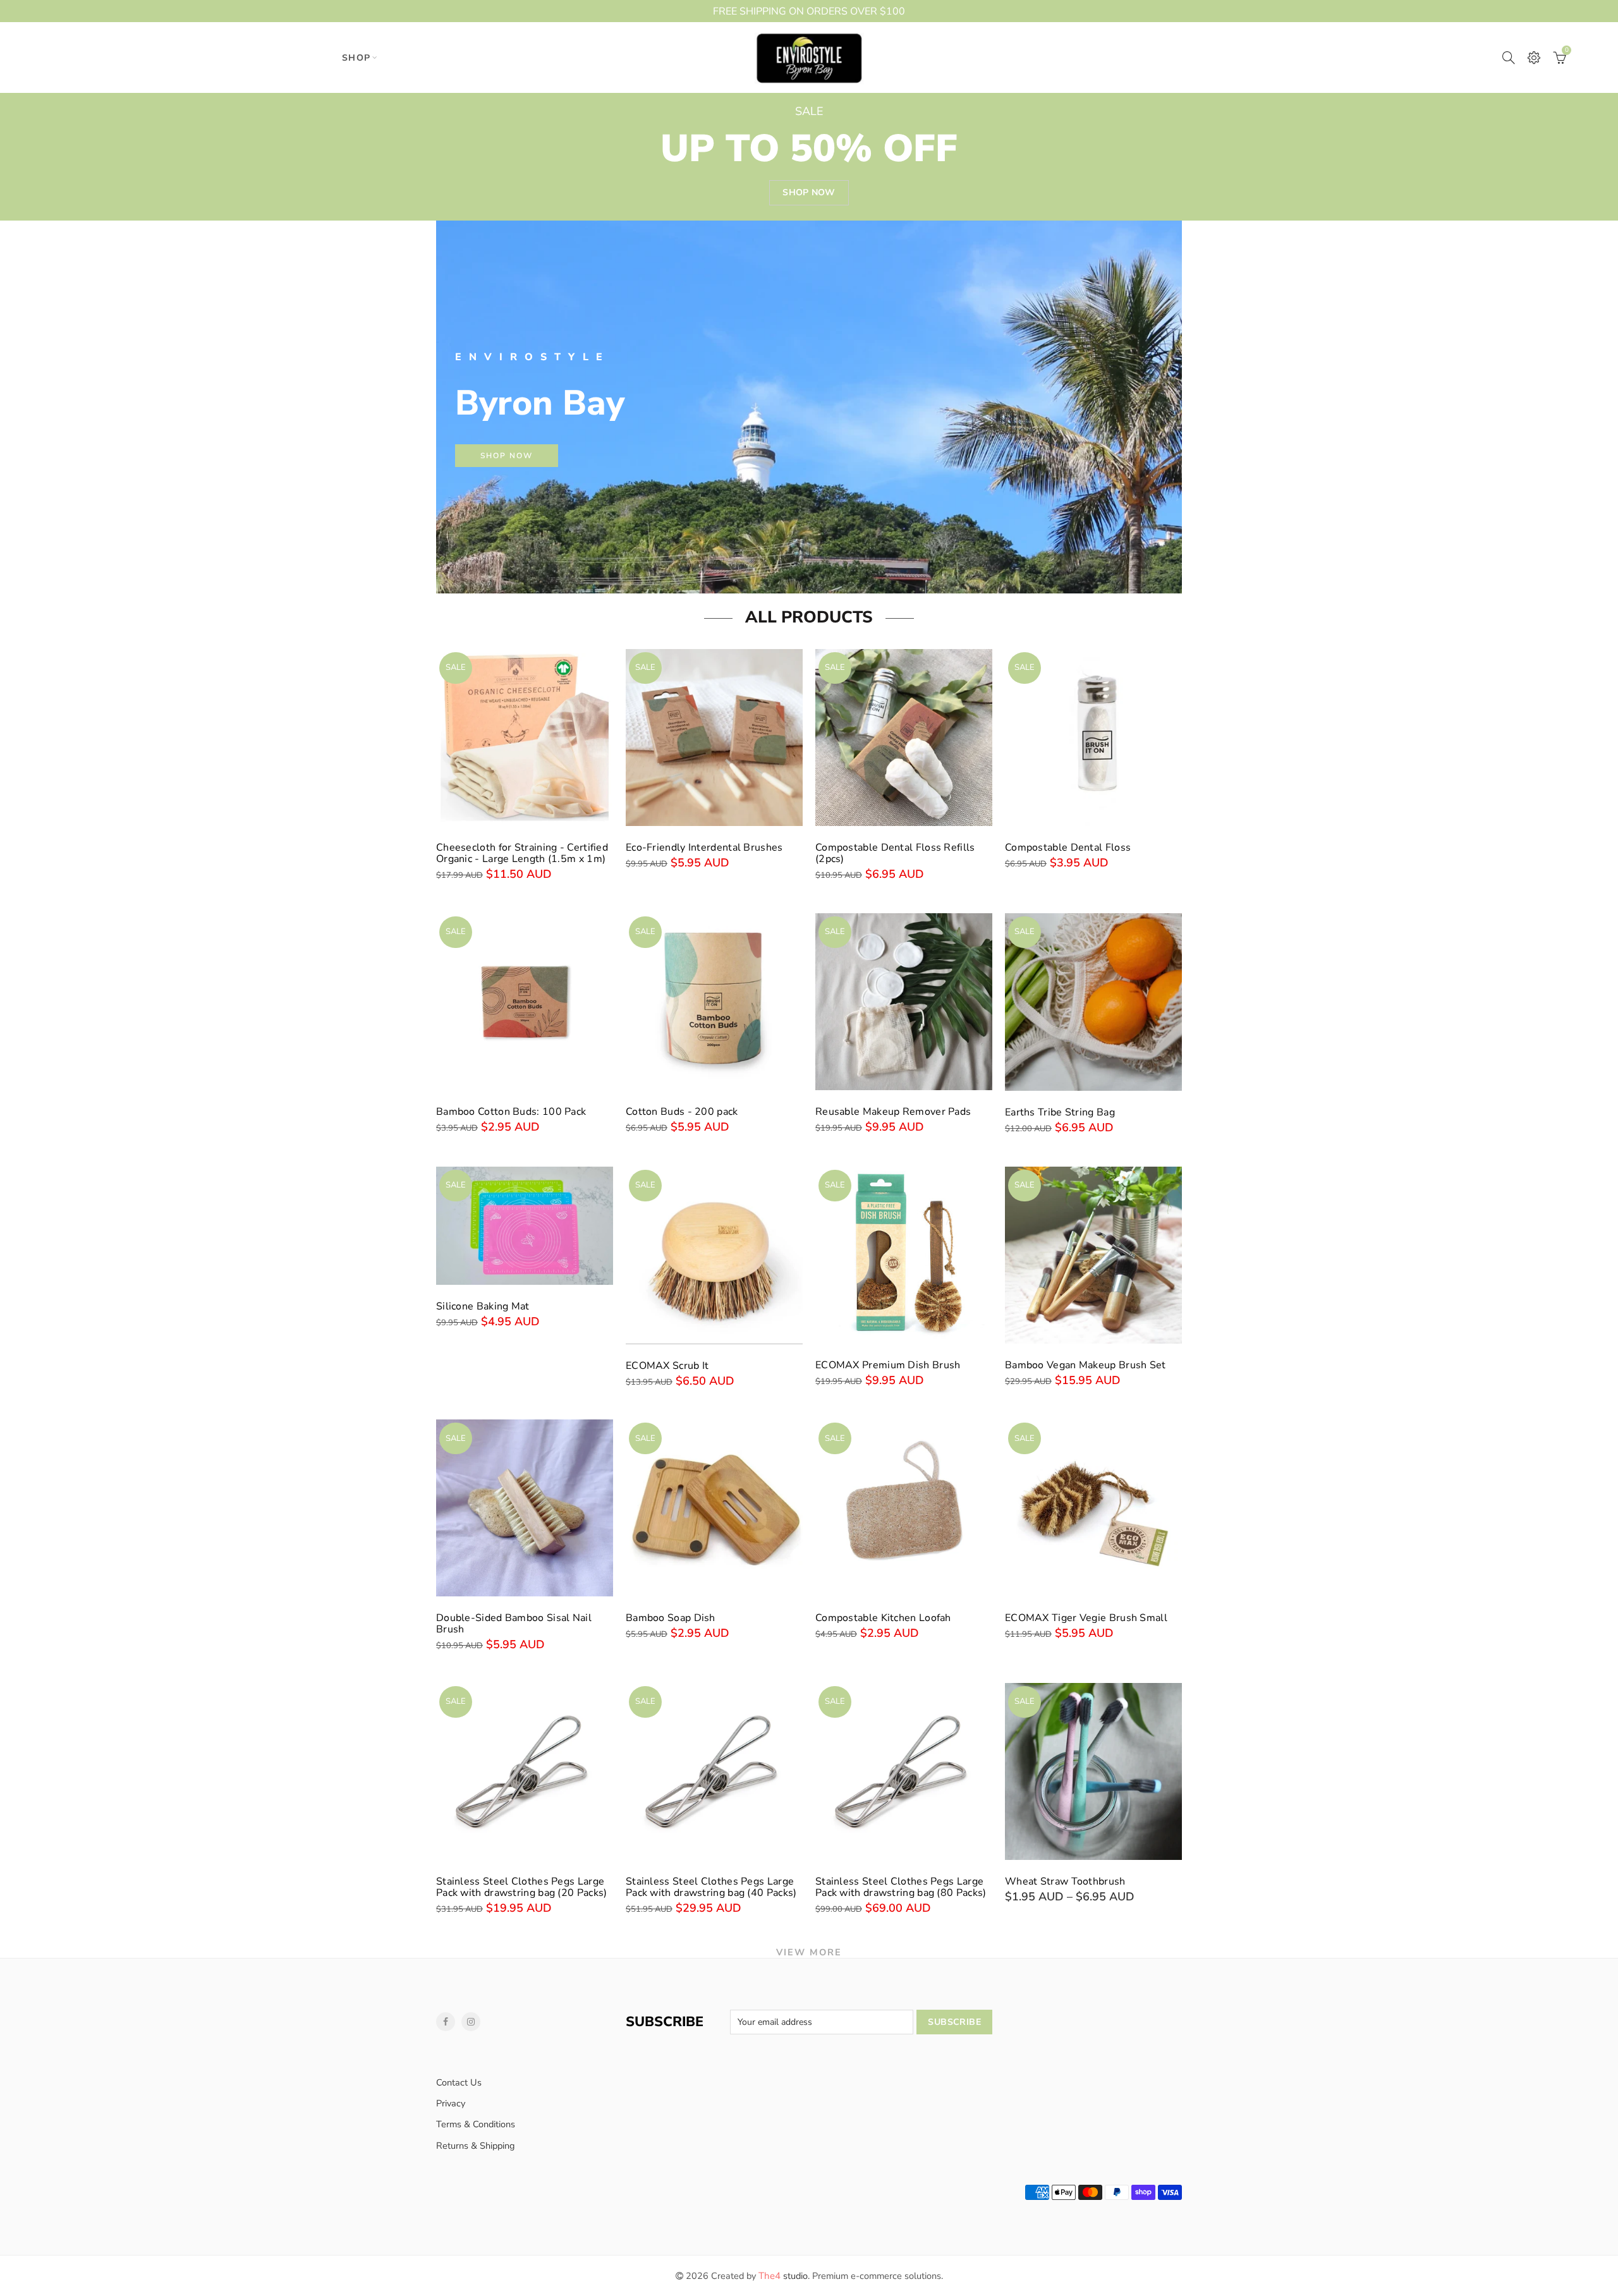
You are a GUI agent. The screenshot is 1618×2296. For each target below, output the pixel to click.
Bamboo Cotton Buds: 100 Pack (511, 1112)
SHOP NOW (507, 456)
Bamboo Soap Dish (671, 1618)
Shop (356, 58)
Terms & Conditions (476, 2124)
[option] (809, 407)
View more (809, 1952)
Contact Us (459, 2082)
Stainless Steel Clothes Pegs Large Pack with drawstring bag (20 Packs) (522, 1887)
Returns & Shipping (476, 2146)
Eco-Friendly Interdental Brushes (704, 847)
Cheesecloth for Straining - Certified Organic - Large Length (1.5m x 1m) (522, 853)
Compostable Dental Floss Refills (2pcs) (895, 853)
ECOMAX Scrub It (667, 1366)
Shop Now (809, 192)
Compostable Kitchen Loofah (883, 1618)
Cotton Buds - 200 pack (682, 1112)
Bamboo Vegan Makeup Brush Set (1086, 1365)
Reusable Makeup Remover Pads (893, 1112)
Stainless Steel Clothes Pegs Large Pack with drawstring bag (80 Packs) (901, 1887)
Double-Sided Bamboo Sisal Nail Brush (514, 1624)
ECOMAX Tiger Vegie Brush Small (1086, 1618)
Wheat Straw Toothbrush (1065, 1881)
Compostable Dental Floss (1068, 847)
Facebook (446, 2022)
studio (783, 2276)
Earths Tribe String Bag (1060, 1112)
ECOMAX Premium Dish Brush (888, 1365)
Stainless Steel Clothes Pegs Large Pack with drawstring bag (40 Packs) (711, 1887)
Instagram (471, 2022)
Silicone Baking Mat (483, 1306)
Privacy (451, 2103)
